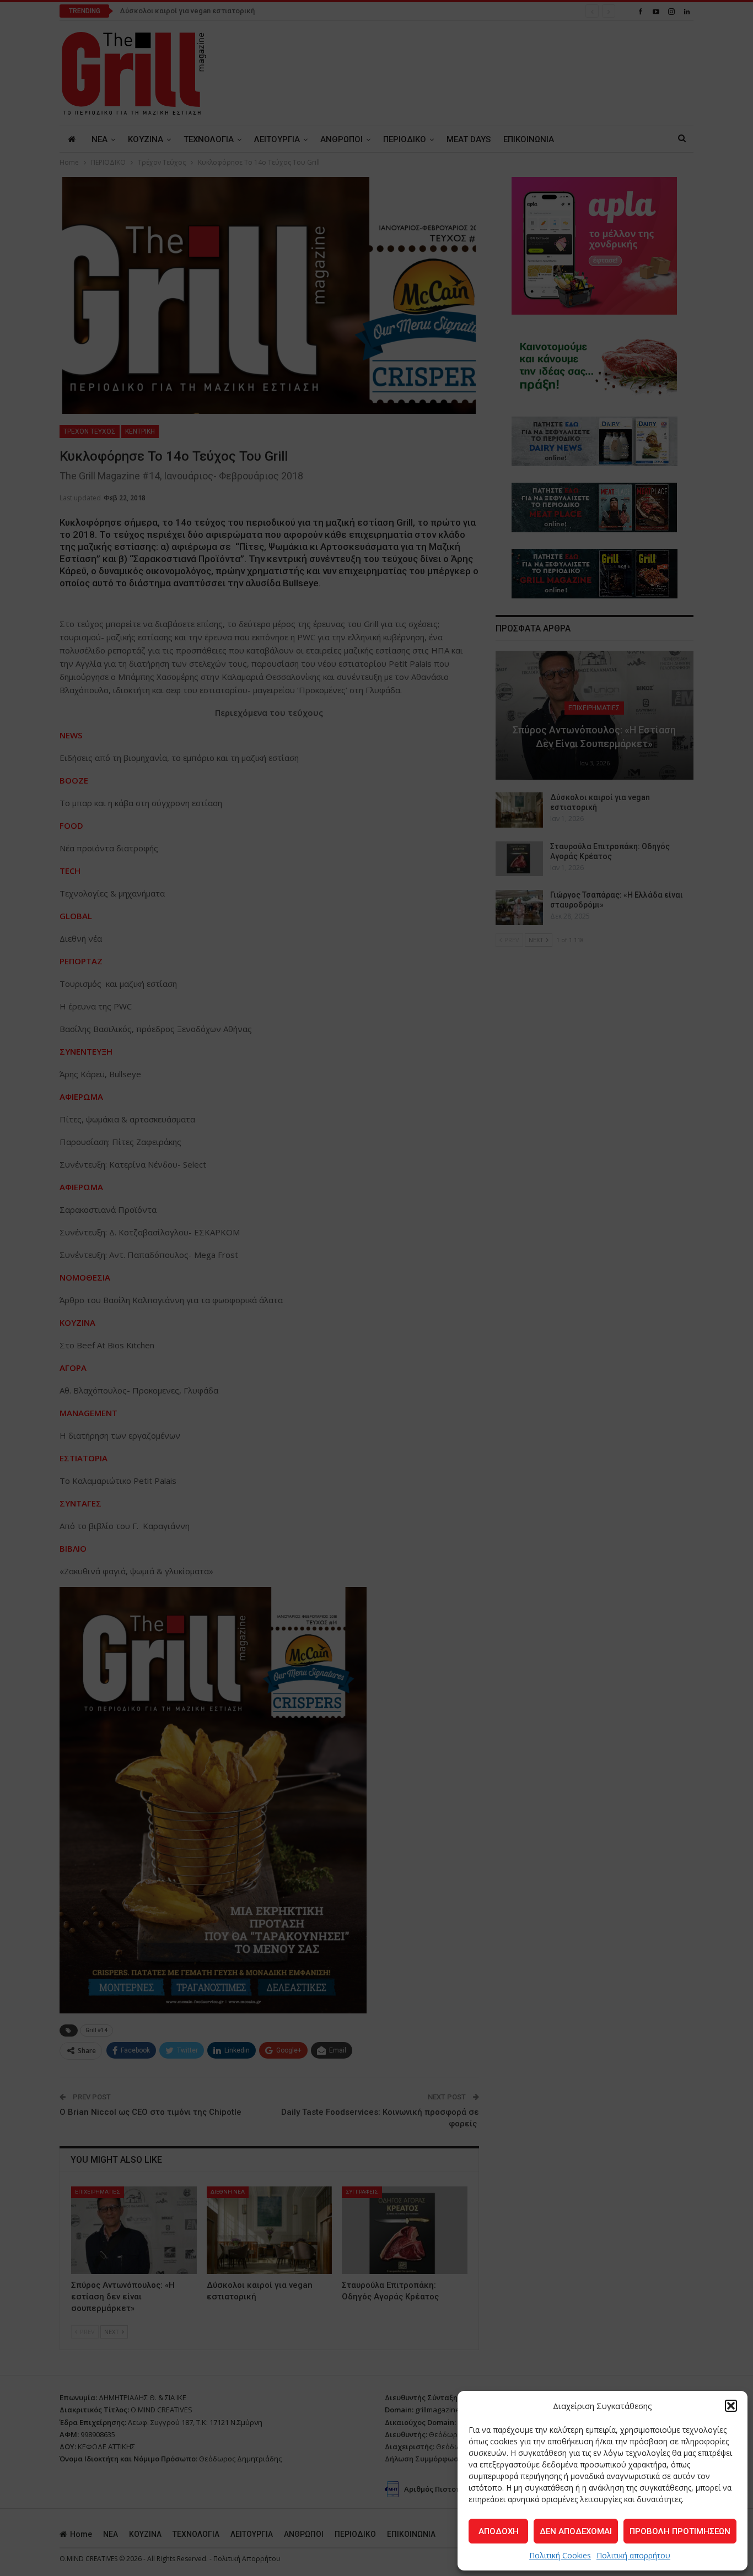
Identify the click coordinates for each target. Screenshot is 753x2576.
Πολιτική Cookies (560, 2555)
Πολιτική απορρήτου (633, 2555)
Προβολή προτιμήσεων (680, 2531)
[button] (731, 2406)
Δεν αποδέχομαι (576, 2531)
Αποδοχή (499, 2531)
